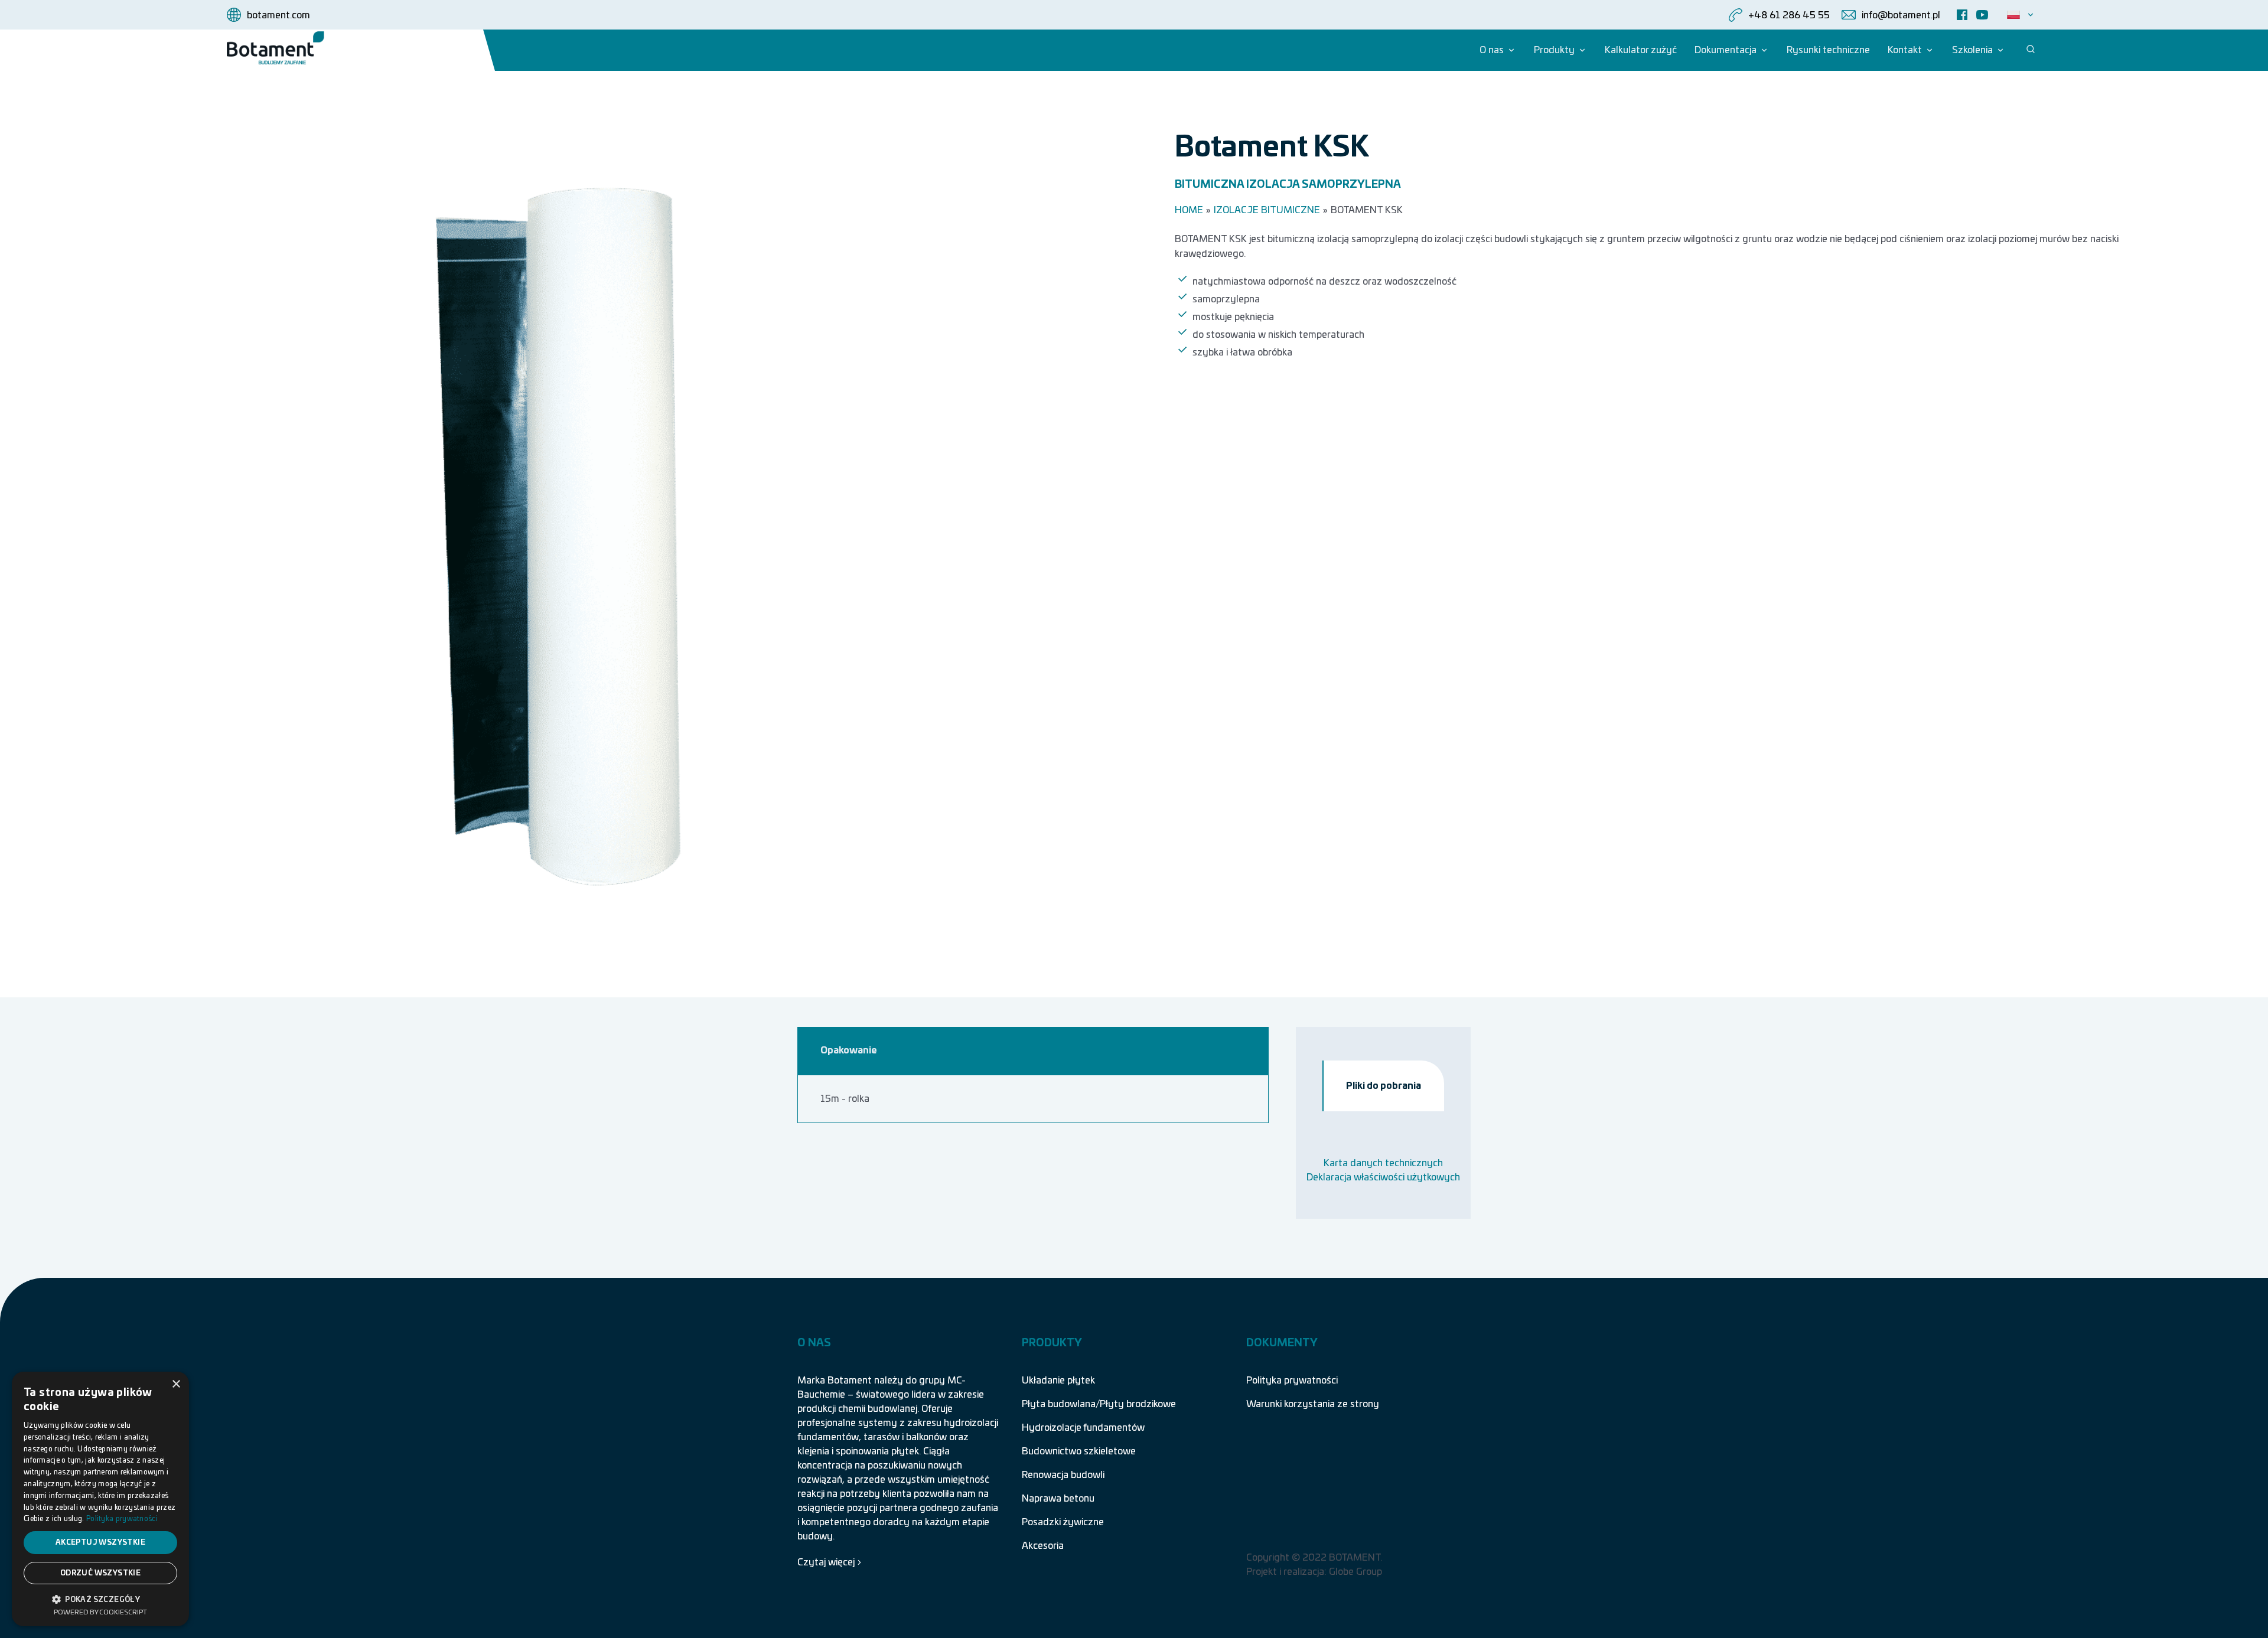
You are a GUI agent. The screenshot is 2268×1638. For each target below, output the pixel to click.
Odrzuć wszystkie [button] (100, 1573)
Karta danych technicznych (1383, 1163)
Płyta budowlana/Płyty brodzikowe (1099, 1404)
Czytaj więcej (826, 1562)
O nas (1492, 50)
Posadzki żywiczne (1063, 1522)
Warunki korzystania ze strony (1313, 1404)
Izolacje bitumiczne (1267, 210)
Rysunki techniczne (1828, 50)
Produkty (1554, 50)
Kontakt (1905, 50)
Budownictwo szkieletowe (1079, 1451)
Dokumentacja (1726, 50)
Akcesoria (1043, 1546)
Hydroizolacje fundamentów (1083, 1428)
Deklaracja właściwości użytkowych (1383, 1177)
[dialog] (100, 1499)
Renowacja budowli (1063, 1475)
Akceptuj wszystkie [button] (100, 1542)
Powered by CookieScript (100, 1612)
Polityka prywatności (1292, 1381)
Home (1189, 210)
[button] (100, 1598)
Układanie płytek (1058, 1381)
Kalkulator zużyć (1641, 50)
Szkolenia (1972, 50)
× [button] (176, 1384)
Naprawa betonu (1058, 1499)
